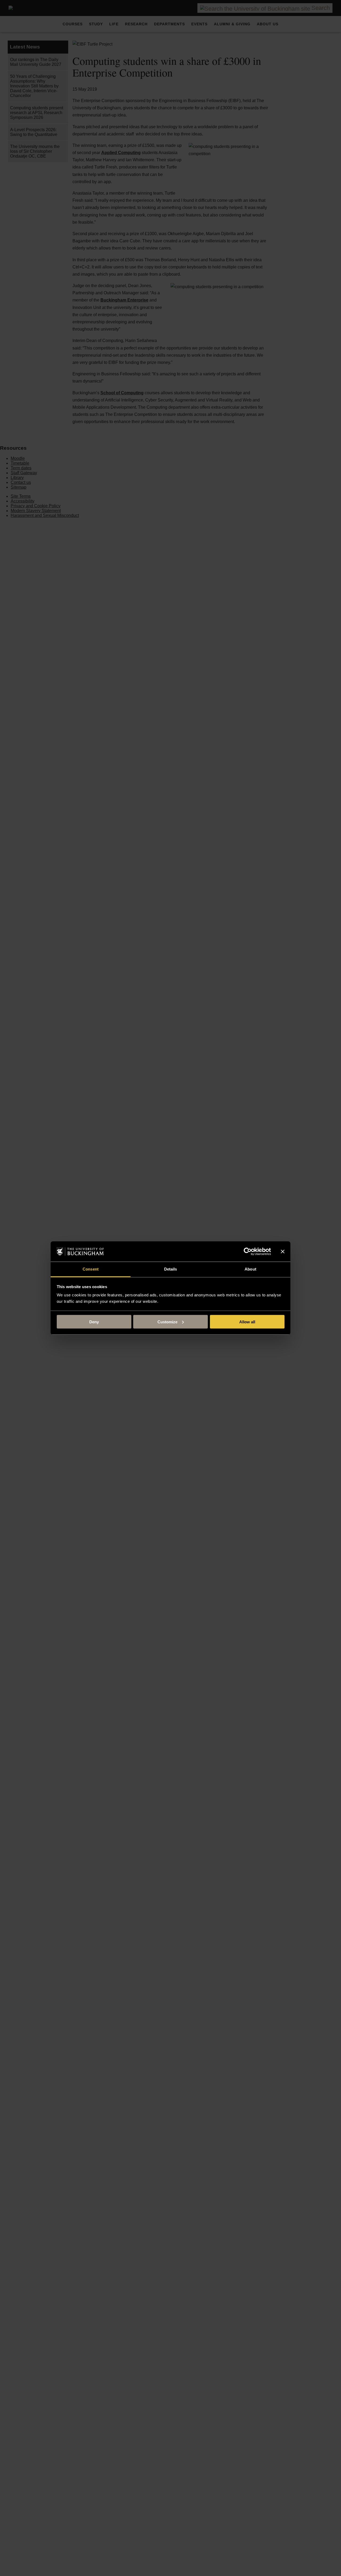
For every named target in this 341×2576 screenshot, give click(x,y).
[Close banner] (283, 1252)
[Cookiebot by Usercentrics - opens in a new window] (248, 1252)
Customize (167, 1322)
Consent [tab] (91, 1269)
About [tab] (250, 1269)
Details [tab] (171, 1269)
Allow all (247, 1322)
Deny (94, 1322)
